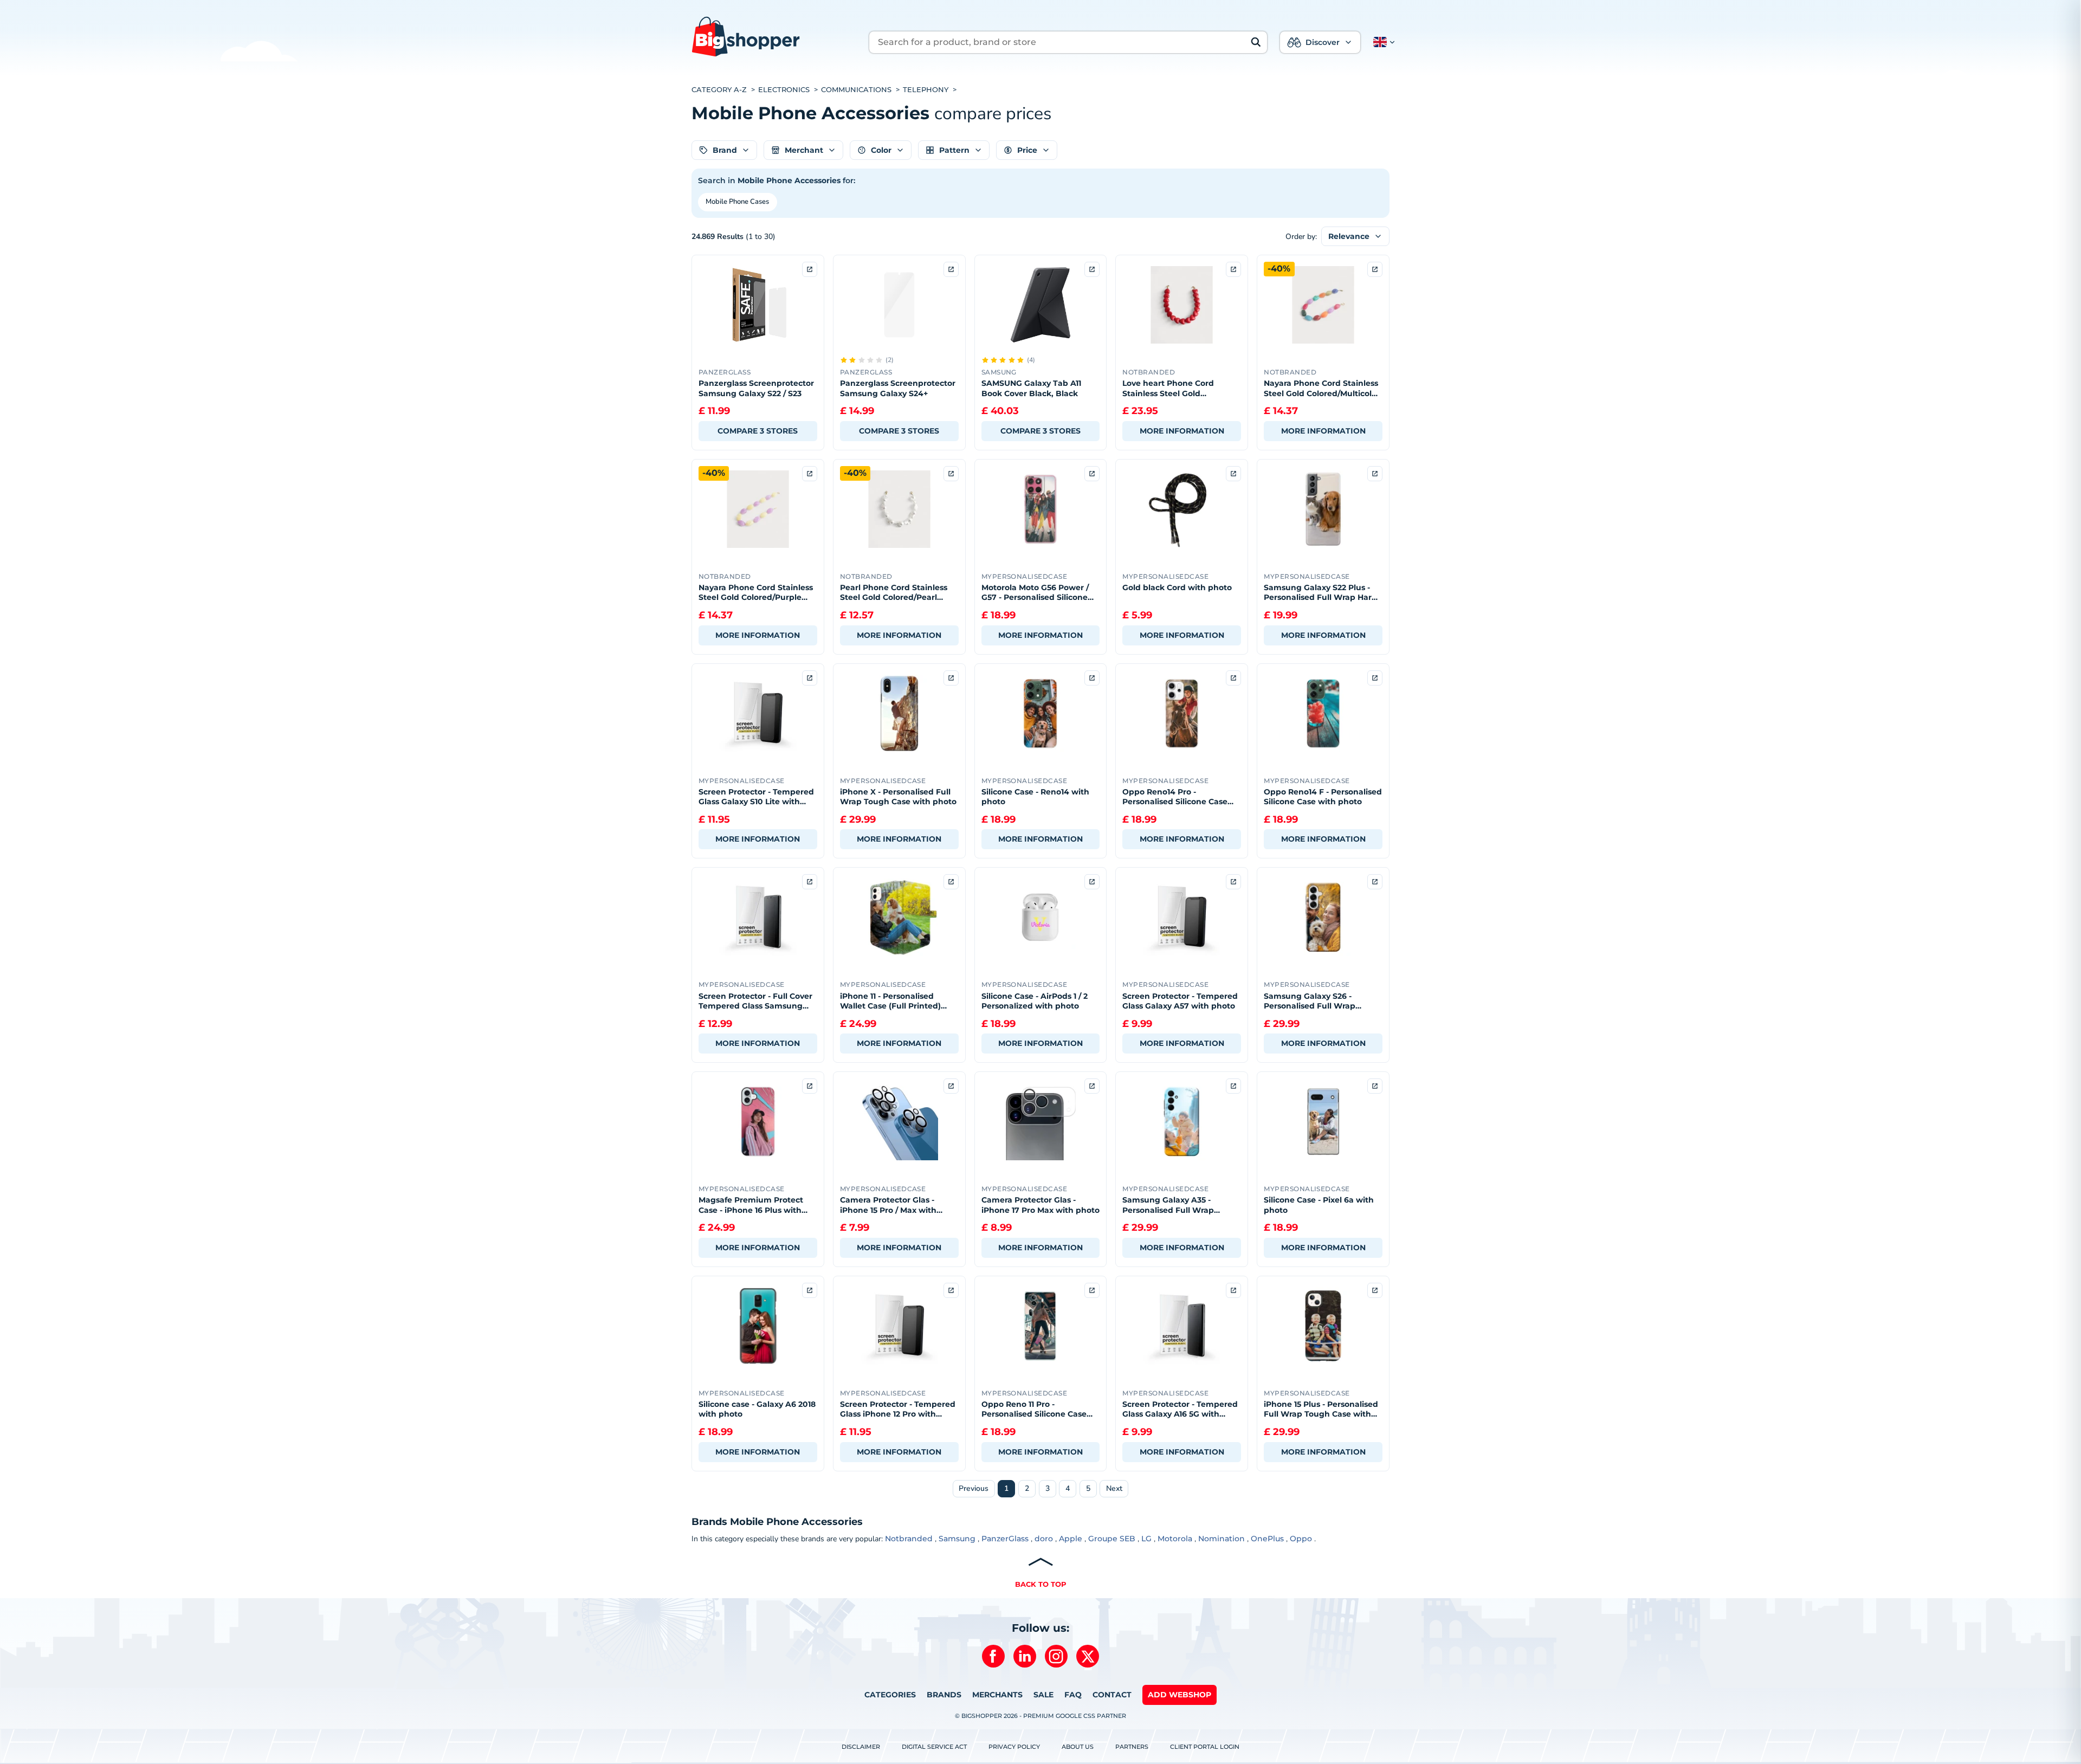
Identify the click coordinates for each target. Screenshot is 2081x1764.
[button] (1382, 42)
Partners (1132, 1747)
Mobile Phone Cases (737, 202)
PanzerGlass (1005, 1539)
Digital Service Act (934, 1747)
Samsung (957, 1539)
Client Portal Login (1205, 1747)
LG (1146, 1539)
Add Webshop (1180, 1695)
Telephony (926, 90)
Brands (944, 1695)
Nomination (1222, 1539)
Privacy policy (1014, 1747)
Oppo (1301, 1539)
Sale (1043, 1695)
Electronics (784, 90)
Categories (890, 1695)
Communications (856, 90)
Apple (1071, 1539)
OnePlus (1267, 1539)
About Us (1078, 1747)
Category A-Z (719, 90)
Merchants (997, 1695)
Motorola (1175, 1539)
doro (1044, 1539)
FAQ (1073, 1695)
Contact (1112, 1695)
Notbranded (909, 1539)
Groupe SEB (1112, 1539)
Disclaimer (861, 1747)
